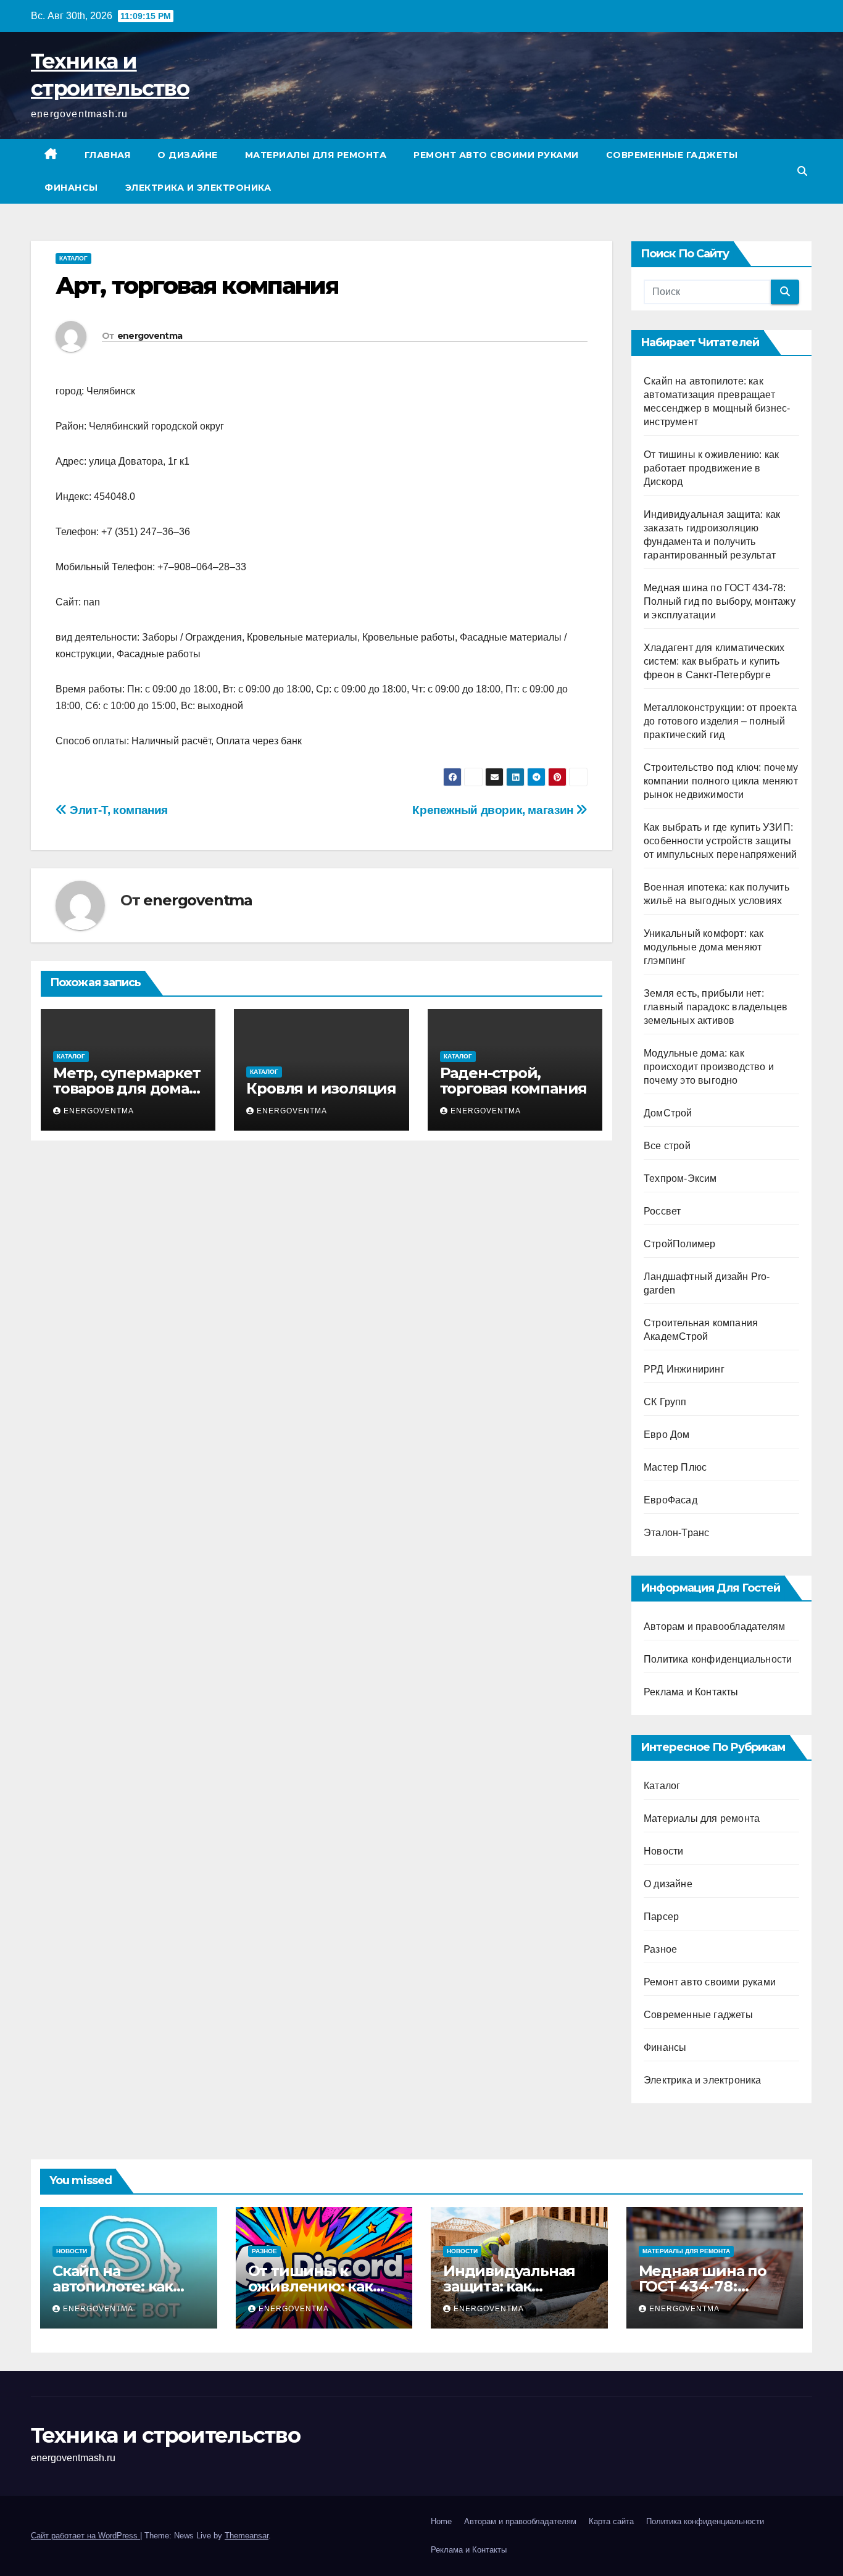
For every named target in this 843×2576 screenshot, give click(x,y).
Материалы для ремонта (316, 155)
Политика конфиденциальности (718, 1659)
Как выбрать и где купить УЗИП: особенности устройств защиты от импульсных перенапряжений (720, 841)
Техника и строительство (165, 2435)
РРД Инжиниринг (684, 1369)
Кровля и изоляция (321, 1088)
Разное (660, 1949)
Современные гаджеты (672, 155)
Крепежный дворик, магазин (494, 810)
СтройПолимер (679, 1244)
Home (441, 2521)
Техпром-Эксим (680, 1178)
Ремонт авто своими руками (496, 155)
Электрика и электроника (198, 188)
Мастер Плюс (675, 1467)
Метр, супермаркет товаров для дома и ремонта (128, 1088)
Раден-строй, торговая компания (514, 1081)
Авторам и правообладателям (714, 1627)
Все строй (667, 1146)
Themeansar (247, 2536)
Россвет (662, 1211)
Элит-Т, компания (118, 810)
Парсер (661, 1917)
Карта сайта (611, 2521)
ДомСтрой (668, 1113)
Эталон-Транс (676, 1533)
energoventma (150, 336)
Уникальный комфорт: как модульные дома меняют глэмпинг (704, 947)
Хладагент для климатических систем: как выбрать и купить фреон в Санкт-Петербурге (714, 661)
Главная (108, 155)
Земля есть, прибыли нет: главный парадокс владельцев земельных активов (716, 1007)
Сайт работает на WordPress (85, 2536)
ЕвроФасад (671, 1500)
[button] (802, 171)
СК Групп (665, 1402)
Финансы (71, 188)
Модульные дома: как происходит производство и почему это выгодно (709, 1067)
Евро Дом (667, 1435)
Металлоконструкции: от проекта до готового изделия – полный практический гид (720, 721)
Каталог (73, 258)
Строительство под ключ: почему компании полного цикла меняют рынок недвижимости (721, 781)
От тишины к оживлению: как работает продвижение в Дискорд (711, 468)
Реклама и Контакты (691, 1692)
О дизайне (188, 155)
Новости (663, 1851)
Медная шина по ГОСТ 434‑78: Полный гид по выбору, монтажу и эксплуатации (720, 601)
